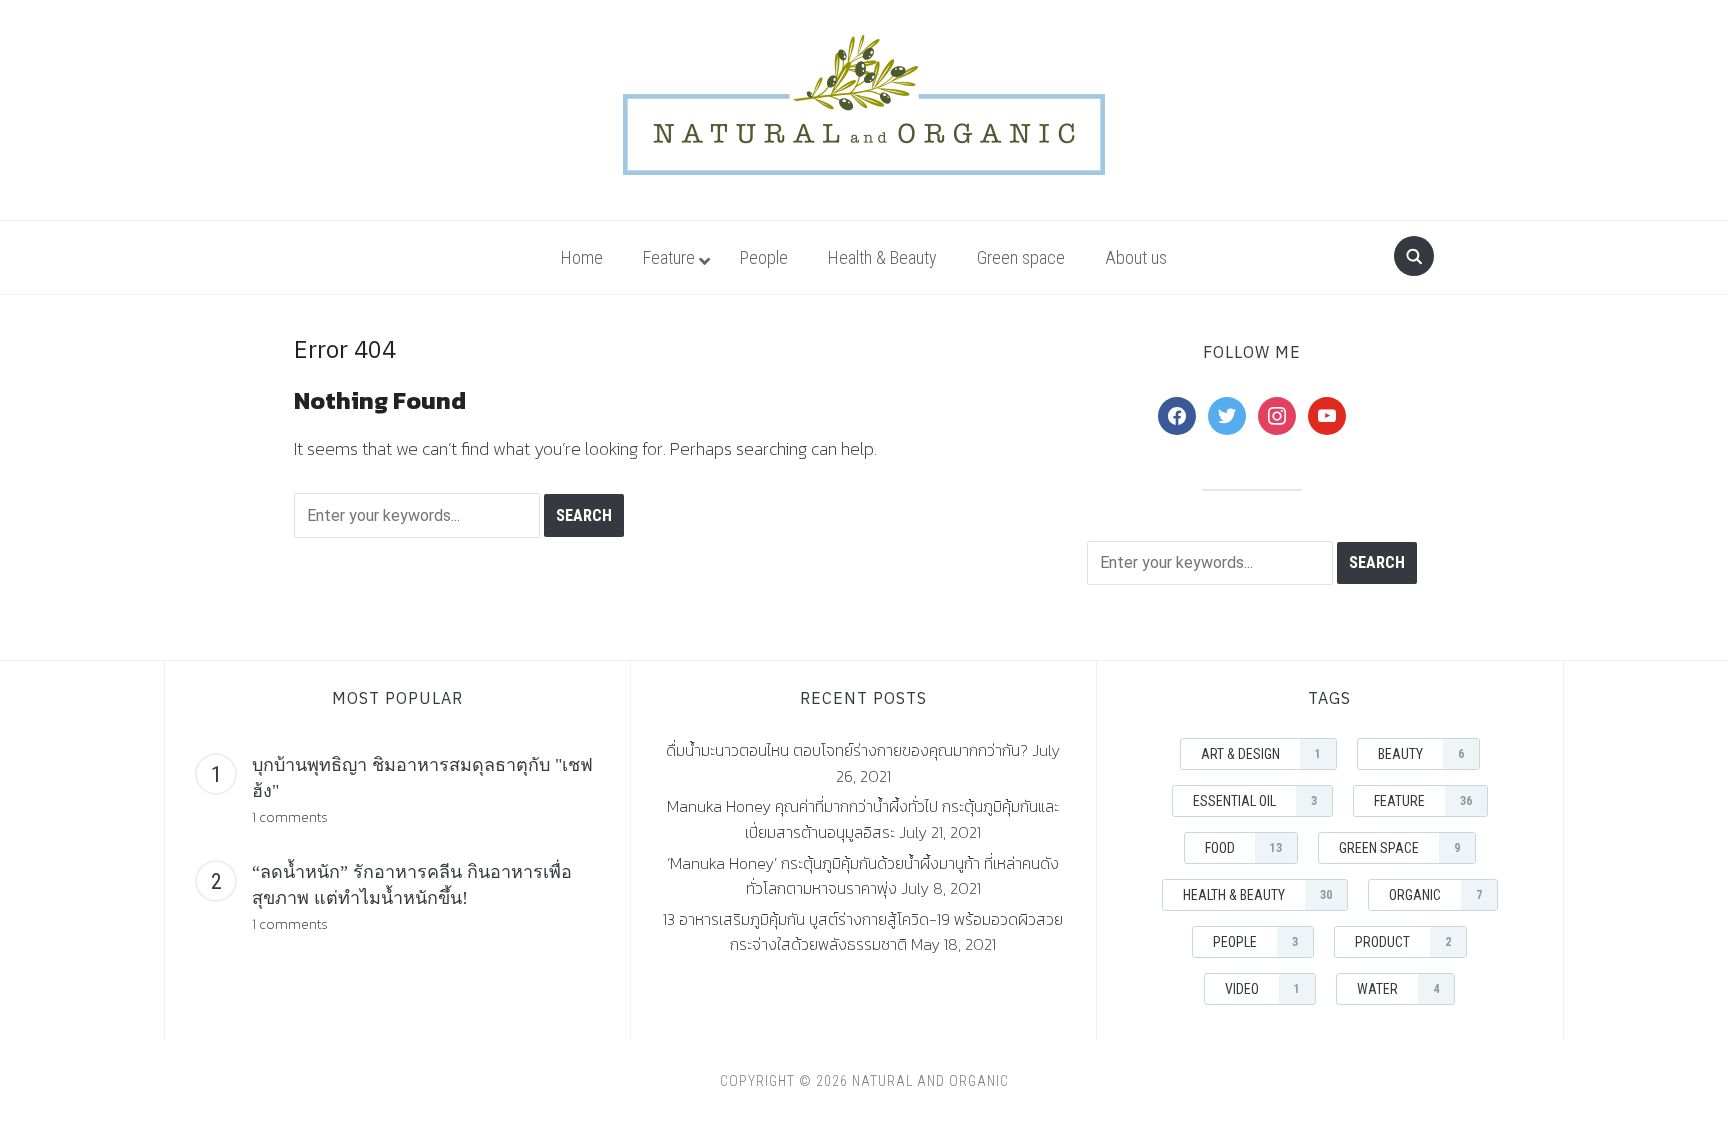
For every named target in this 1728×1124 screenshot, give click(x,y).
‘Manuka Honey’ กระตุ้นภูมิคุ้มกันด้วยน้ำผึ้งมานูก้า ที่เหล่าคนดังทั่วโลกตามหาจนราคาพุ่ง (863, 876)
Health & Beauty (1257, 895)
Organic (1435, 895)
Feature (1423, 801)
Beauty (1421, 754)
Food (1243, 848)
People (1255, 942)
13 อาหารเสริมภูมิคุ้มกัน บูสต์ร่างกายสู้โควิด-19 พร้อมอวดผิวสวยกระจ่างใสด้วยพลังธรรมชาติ (863, 932)
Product (1403, 942)
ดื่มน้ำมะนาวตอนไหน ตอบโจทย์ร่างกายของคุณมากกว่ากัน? (847, 750)
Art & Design (1261, 754)
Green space (1399, 848)
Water (1398, 989)
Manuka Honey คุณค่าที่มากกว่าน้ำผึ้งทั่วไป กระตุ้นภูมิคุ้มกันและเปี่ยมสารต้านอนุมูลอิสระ (863, 819)
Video (1262, 989)
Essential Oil (1255, 801)
